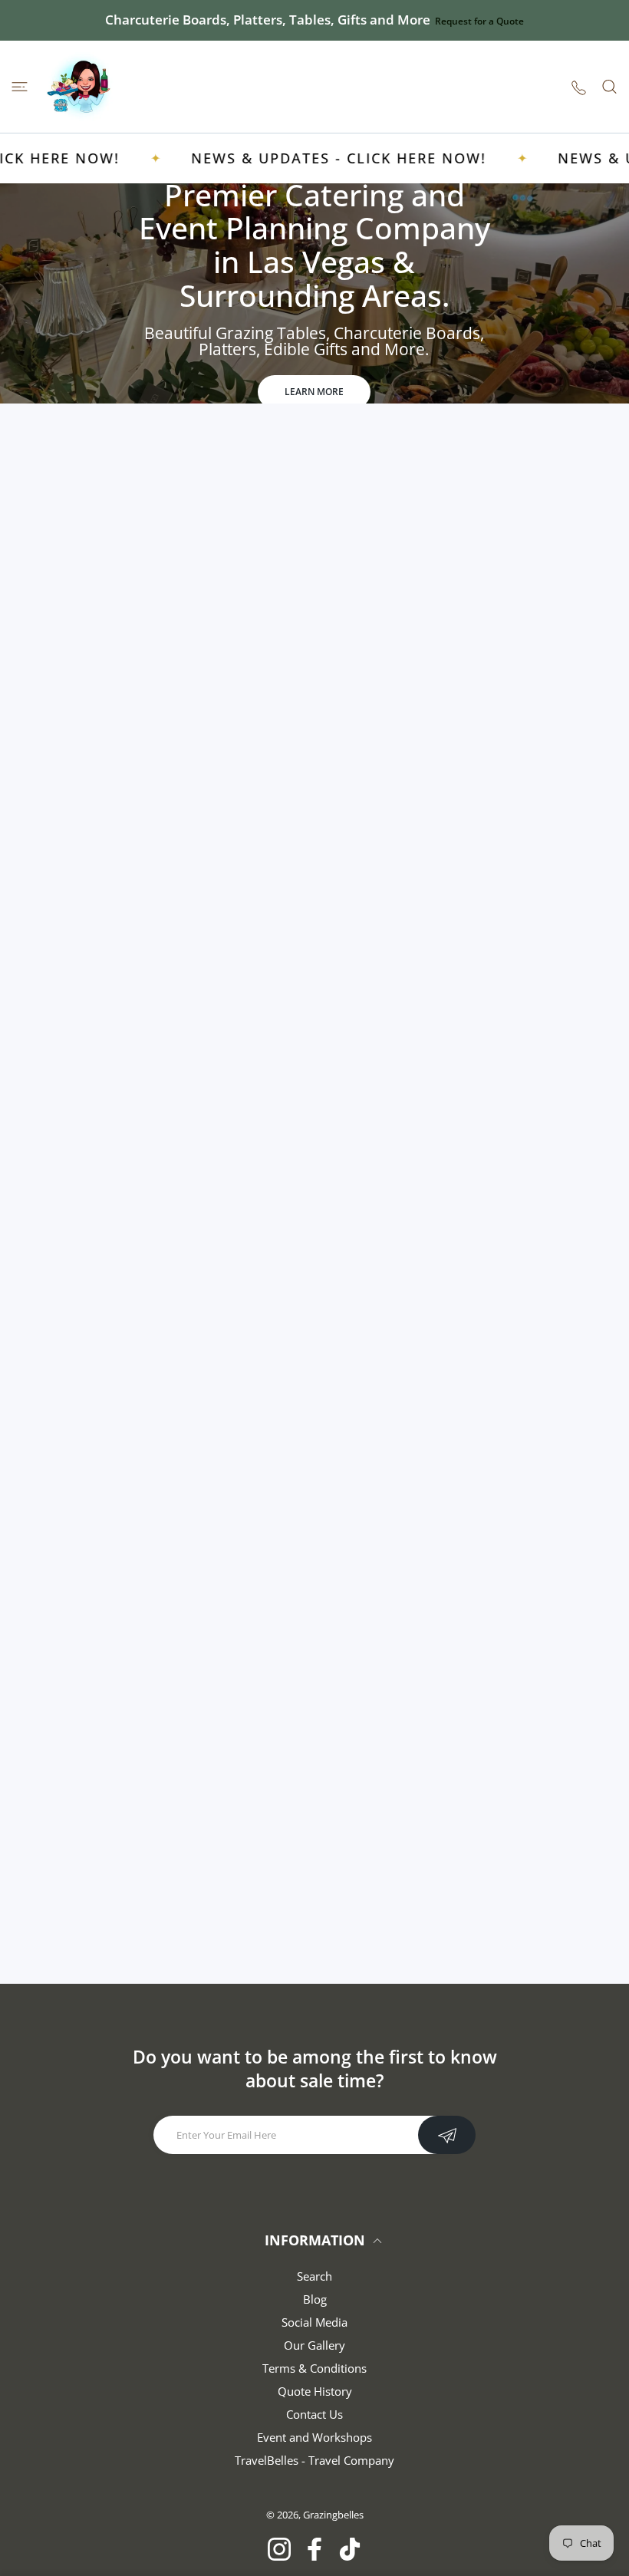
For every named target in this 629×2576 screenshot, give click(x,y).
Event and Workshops (314, 2437)
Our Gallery (314, 2345)
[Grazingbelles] (81, 87)
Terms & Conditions (314, 2368)
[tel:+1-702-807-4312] (579, 86)
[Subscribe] (447, 2135)
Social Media (314, 2322)
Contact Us (314, 2414)
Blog (315, 2299)
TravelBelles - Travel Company (314, 2460)
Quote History (315, 2391)
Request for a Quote (479, 21)
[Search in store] (609, 87)
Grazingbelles (333, 2515)
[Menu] (20, 87)
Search (314, 2276)
